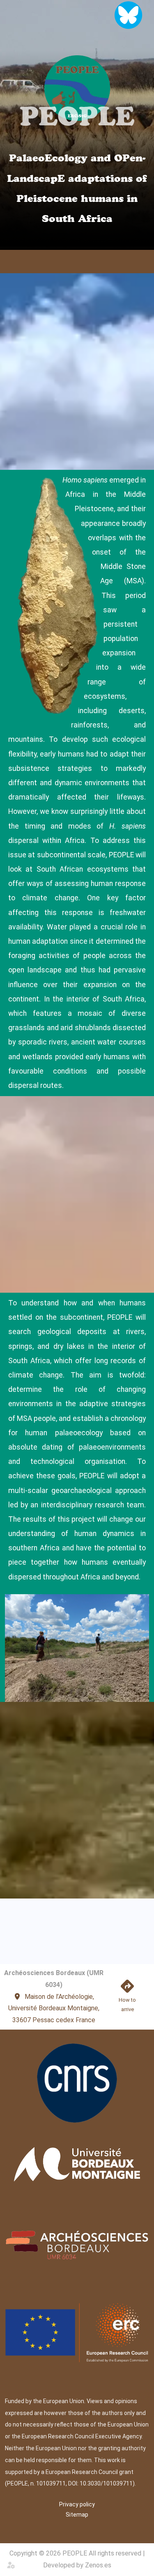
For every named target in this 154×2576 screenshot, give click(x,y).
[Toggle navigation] (144, 262)
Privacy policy (77, 2504)
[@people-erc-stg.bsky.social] (128, 15)
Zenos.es (98, 2565)
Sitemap (77, 2515)
